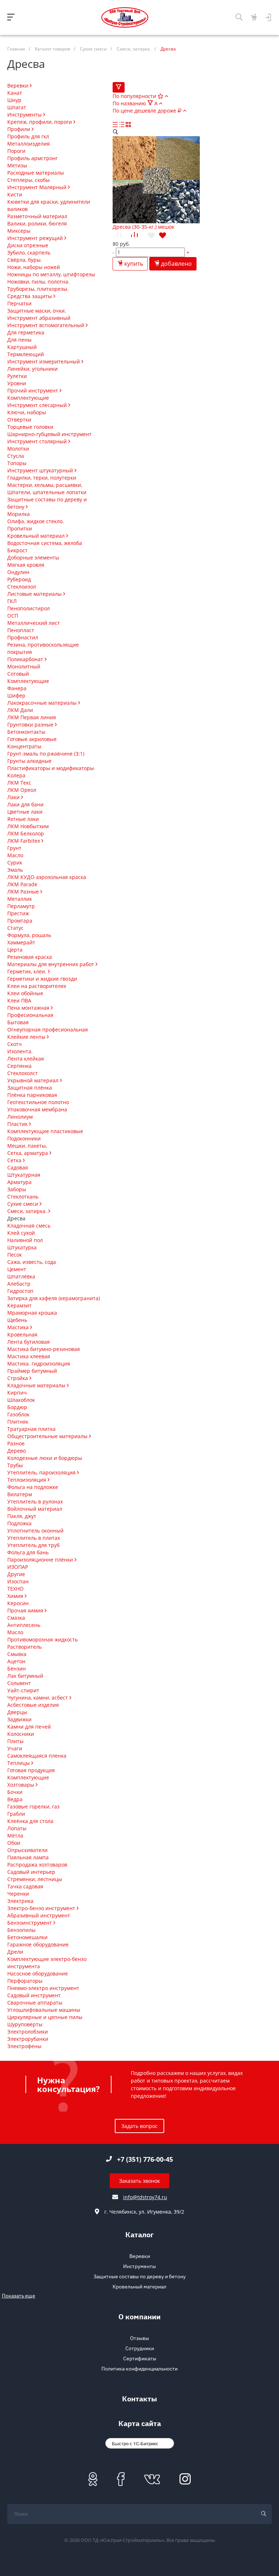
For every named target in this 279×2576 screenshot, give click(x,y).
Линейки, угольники (33, 369)
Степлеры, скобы (29, 180)
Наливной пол (25, 1240)
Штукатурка (22, 1247)
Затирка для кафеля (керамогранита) (54, 1298)
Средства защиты (30, 296)
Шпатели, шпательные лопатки (47, 492)
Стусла (16, 456)
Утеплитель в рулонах (35, 1501)
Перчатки (19, 303)
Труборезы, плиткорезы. (38, 289)
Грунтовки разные (31, 725)
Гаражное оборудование (38, 1944)
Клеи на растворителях (37, 986)
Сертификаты (140, 2359)
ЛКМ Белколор (26, 833)
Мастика (19, 1327)
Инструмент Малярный (38, 187)
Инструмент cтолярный (38, 441)
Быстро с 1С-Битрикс (135, 2443)
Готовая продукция (31, 1770)
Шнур (14, 100)
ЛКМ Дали (20, 710)
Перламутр (21, 906)
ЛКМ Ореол (22, 790)
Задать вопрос (139, 2126)
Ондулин (18, 572)
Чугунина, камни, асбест (38, 1698)
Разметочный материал (37, 216)
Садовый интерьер (31, 1872)
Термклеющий (26, 354)
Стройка (18, 1378)
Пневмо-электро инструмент (43, 1988)
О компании (139, 2318)
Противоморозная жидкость (43, 1639)
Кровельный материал (37, 536)
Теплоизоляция (27, 1480)
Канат (15, 93)
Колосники (21, 1734)
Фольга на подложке (33, 1487)
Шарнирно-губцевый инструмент (49, 434)
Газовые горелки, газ (33, 1806)
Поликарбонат (26, 659)
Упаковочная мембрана (37, 1109)
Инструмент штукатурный (41, 470)
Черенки (18, 1894)
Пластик (18, 1124)
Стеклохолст (23, 1073)
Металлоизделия (29, 144)
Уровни (17, 383)
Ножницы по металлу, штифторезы (51, 274)
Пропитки (20, 528)
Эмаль (15, 870)
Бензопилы (21, 1930)
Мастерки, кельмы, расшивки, (45, 485)
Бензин (17, 1669)
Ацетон (16, 1661)
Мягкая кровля (26, 565)
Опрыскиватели (27, 1850)
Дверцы (17, 1712)
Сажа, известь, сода (32, 1262)
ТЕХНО (15, 1589)
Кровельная (22, 1334)
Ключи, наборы (27, 412)
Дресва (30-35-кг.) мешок (143, 227)
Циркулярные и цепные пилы (45, 2017)
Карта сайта (140, 2424)
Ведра (15, 1799)
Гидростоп (20, 1291)
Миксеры (19, 231)
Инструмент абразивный (39, 318)
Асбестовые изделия (33, 1705)
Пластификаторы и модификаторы (51, 768)
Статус (15, 928)
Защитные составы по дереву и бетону (139, 2276)
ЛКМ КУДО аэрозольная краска (47, 877)
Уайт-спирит (23, 1690)
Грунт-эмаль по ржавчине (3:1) (46, 754)
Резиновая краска (30, 957)
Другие (16, 1574)
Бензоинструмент (30, 1923)
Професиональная (30, 1015)
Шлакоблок (21, 1400)
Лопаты (17, 1828)
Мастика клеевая (29, 1356)
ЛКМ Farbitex (24, 841)
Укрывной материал (34, 1080)
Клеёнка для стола (30, 1821)
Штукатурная (24, 1175)
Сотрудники (140, 2348)
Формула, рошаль (29, 935)
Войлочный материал (35, 1509)
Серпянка (19, 1066)
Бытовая (18, 1022)
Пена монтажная (29, 1008)
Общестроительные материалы (48, 1436)
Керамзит (19, 1305)
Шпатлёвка (21, 1276)
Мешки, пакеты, (27, 1146)
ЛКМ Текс (19, 783)
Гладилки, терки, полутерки (42, 478)
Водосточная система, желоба (45, 543)
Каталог (139, 2236)
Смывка (17, 1654)
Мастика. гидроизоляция (39, 1364)
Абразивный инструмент (39, 1915)
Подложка (19, 1523)
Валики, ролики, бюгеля (37, 223)
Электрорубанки (28, 2039)
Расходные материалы (36, 173)
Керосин (18, 1603)
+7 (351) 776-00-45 (145, 2159)
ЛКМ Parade (22, 884)
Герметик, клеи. (28, 971)
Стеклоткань (23, 1197)
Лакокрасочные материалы (43, 703)
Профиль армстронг (33, 158)
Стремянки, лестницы (35, 1879)
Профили (19, 129)
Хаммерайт (21, 942)
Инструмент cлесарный (38, 405)
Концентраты (24, 746)
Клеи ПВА (19, 1000)
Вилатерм (20, 1494)
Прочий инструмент (33, 390)
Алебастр (19, 1284)
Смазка (16, 1618)
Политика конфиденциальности (139, 2369)
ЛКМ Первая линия (32, 717)
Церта (15, 950)
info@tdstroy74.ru (145, 2197)
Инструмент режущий (36, 238)
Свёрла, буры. (25, 260)
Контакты (139, 2400)
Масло (15, 855)
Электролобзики (28, 2032)
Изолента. (20, 1051)
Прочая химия (26, 1610)
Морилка (19, 514)
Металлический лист (34, 623)
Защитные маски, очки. (37, 311)
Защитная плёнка (30, 1088)
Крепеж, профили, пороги (40, 122)
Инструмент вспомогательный (46, 325)
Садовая (18, 1167)
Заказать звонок (139, 2181)
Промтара (20, 921)
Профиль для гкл (28, 136)
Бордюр (17, 1407)
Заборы (17, 1189)
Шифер (16, 695)
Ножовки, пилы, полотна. (39, 282)
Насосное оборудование (38, 1973)
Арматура (19, 1182)
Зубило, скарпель (29, 253)
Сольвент (19, 1683)
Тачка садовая (25, 1886)
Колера (16, 775)
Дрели (15, 1952)
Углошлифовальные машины (44, 2010)
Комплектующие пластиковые (45, 1131)
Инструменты (25, 115)
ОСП (13, 616)
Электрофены (24, 2046)
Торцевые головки (30, 427)
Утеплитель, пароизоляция (42, 1472)
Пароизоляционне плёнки (41, 1560)
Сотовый (18, 674)
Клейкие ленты (27, 1037)
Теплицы (19, 1763)
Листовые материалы (35, 594)
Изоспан (18, 1581)
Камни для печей (29, 1727)
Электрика (20, 1901)
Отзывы (139, 2338)
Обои (14, 1843)
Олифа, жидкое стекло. (36, 521)
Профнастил (23, 637)
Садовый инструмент (34, 1995)
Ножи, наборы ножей (34, 267)
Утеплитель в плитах (34, 1538)
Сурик (15, 862)
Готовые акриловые (32, 739)
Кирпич (17, 1393)
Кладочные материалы (37, 1385)
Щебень (17, 1320)
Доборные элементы (33, 557)
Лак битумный (25, 1676)
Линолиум (20, 1117)
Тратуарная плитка (31, 1429)
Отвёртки (19, 420)
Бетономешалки (27, 1937)
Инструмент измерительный (44, 361)
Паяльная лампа (28, 1857)
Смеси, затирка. (28, 1211)
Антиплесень (24, 1625)
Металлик (20, 899)
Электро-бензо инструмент (42, 1908)
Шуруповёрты (25, 2024)
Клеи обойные (25, 993)
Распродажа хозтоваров (37, 1865)
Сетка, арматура (28, 1153)
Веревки (19, 86)
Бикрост (17, 550)
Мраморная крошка (32, 1313)
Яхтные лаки (23, 819)
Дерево (17, 1451)
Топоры (17, 463)
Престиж (18, 913)
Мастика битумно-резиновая (44, 1349)
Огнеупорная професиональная (48, 1029)
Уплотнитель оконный (35, 1531)
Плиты (15, 1741)
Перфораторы (25, 1981)
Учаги (15, 1748)
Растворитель (25, 1647)
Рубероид (19, 579)
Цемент (17, 1269)
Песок (15, 1255)
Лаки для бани (25, 804)
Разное (16, 1443)
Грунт (14, 848)
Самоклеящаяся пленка (37, 1756)
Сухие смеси (23, 1204)
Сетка (15, 1160)
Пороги (16, 151)
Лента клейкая (26, 1059)
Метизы (17, 165)
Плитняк (18, 1422)
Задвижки (19, 1719)
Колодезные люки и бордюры (45, 1458)
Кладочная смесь (29, 1226)
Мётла (15, 1836)
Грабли (16, 1814)
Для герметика (26, 332)
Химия (16, 1596)
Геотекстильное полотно (38, 1102)
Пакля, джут (22, 1516)
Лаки (14, 797)
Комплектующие (28, 398)
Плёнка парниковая (32, 1095)
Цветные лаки (25, 812)
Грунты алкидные (29, 761)
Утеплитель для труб (33, 1545)
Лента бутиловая (29, 1342)
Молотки (18, 449)
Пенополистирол (29, 608)
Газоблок (18, 1414)
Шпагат (17, 107)
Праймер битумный (32, 1371)
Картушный (22, 347)
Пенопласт (21, 630)
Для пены (19, 340)
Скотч (15, 1044)
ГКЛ (12, 601)
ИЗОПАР (18, 1567)
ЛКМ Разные (24, 892)
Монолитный (24, 666)
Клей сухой (21, 1233)
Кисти (15, 194)
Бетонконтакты (26, 732)
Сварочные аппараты (35, 2003)
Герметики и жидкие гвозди (42, 979)
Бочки (15, 1792)
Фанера (17, 688)
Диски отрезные (28, 245)
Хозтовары (21, 1785)
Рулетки (17, 376)
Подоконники (24, 1138)
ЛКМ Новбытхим (28, 826)
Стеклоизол (22, 587)
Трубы (15, 1465)
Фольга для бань (28, 1552)
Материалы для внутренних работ (51, 964)
